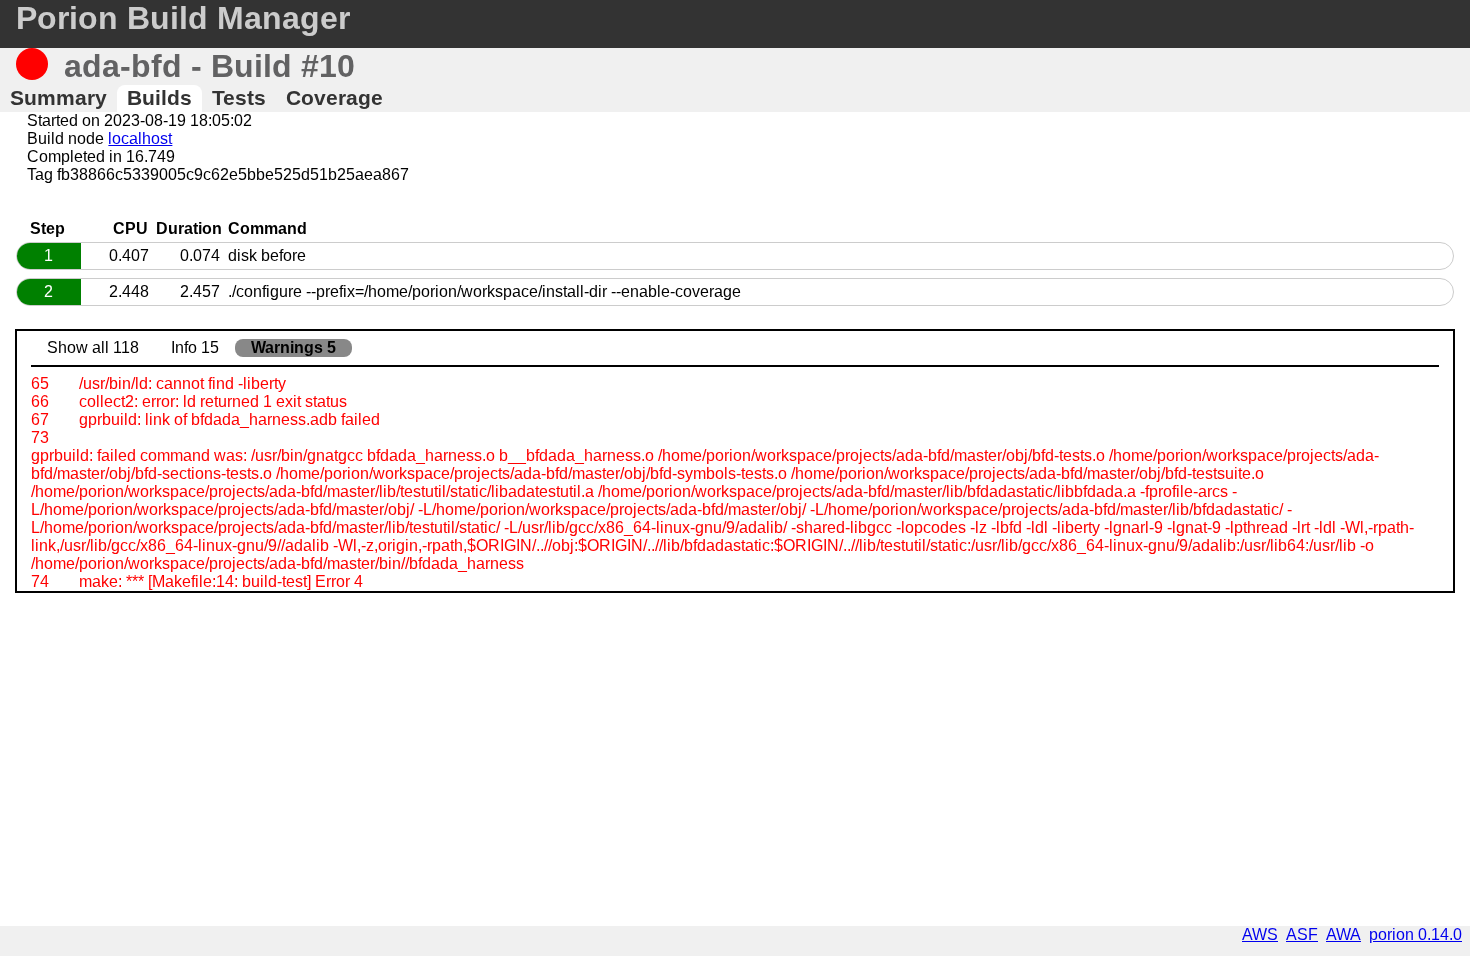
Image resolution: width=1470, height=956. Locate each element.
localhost (140, 138)
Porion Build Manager (183, 18)
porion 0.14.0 (1415, 934)
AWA (1343, 934)
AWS (1260, 934)
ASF (1302, 934)
